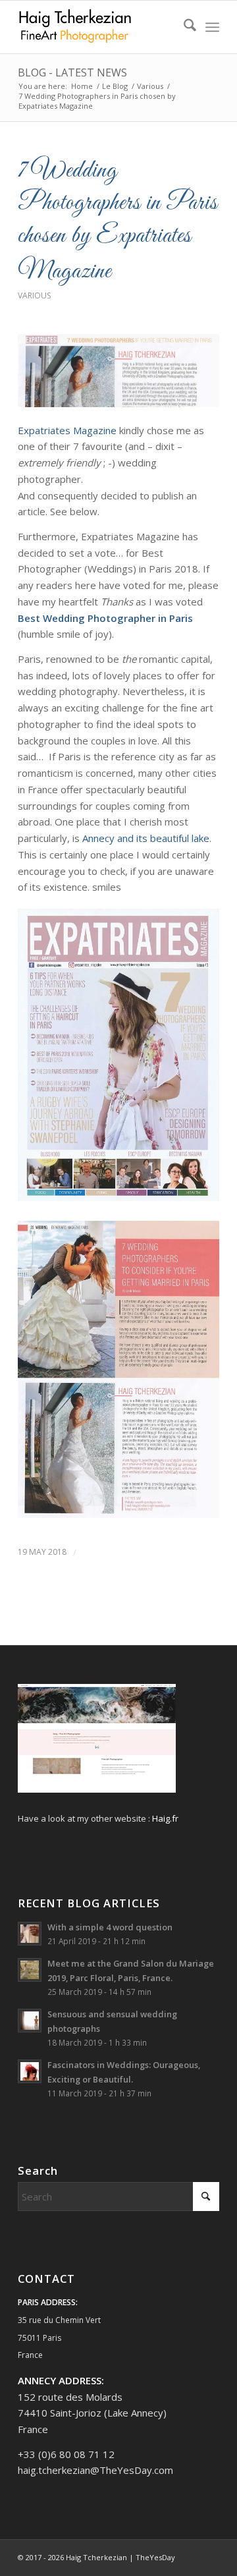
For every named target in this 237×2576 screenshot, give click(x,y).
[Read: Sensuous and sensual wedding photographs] (30, 2021)
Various (34, 295)
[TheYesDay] (98, 27)
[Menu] (212, 27)
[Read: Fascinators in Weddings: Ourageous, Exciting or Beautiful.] (30, 2071)
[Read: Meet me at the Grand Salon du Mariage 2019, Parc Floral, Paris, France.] (30, 1970)
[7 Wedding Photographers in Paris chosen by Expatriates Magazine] (118, 371)
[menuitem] (183, 27)
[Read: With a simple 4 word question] (30, 1934)
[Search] (183, 27)
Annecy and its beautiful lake (146, 838)
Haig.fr (165, 1818)
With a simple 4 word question (110, 1927)
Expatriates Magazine (67, 430)
